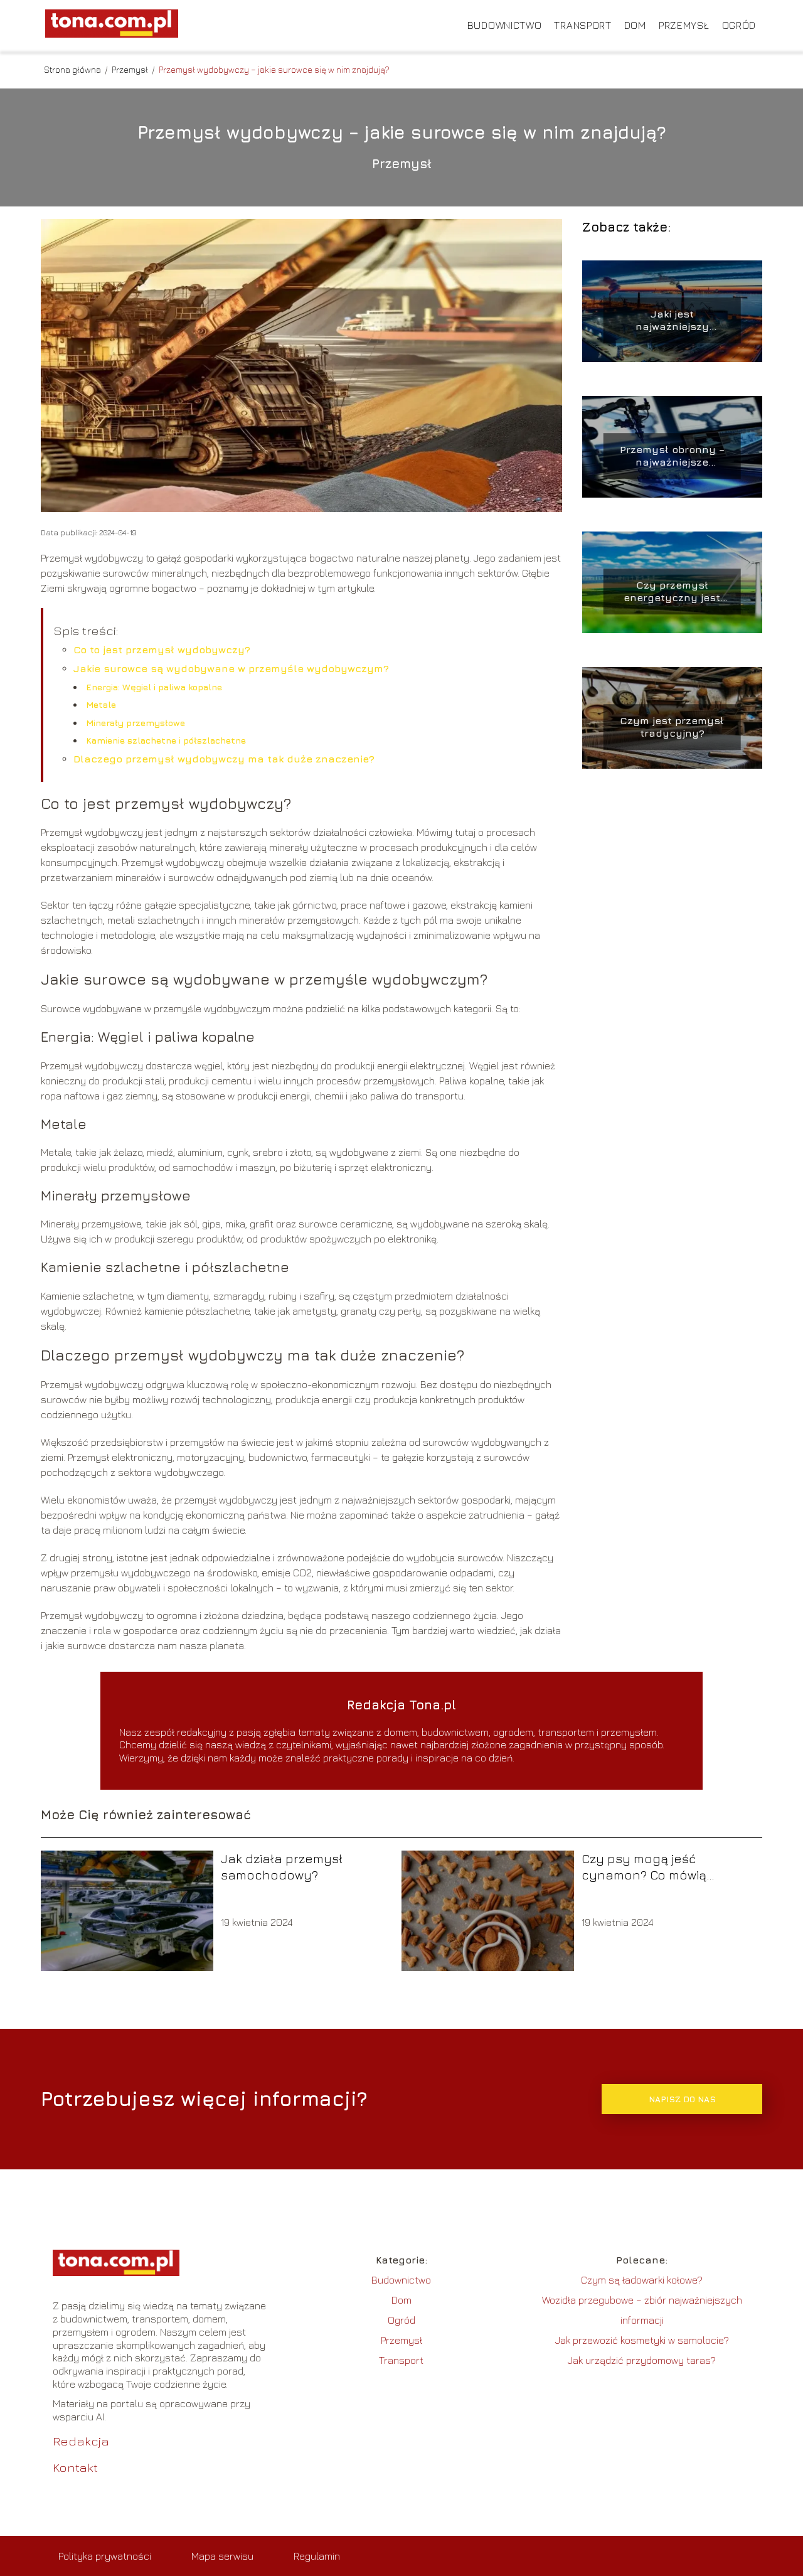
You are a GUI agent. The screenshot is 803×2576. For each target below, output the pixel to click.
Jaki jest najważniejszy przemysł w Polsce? (672, 321)
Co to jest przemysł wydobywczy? (162, 649)
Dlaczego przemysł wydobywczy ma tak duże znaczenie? (224, 759)
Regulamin (317, 2556)
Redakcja (81, 2441)
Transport (582, 25)
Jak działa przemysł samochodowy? (282, 1867)
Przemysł (684, 25)
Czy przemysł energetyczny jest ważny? (672, 592)
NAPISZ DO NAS (682, 2099)
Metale (101, 704)
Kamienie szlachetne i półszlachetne (166, 740)
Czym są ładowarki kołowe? (642, 2280)
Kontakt (75, 2467)
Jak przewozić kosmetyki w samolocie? (642, 2340)
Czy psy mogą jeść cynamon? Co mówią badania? (644, 1867)
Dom (635, 25)
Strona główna (73, 69)
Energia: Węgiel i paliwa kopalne (154, 687)
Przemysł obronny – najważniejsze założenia (672, 457)
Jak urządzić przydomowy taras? (642, 2360)
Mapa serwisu (222, 2556)
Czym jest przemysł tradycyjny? (672, 727)
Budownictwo (505, 25)
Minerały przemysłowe (136, 723)
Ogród (739, 25)
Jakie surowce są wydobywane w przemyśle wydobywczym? (231, 668)
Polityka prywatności (105, 2556)
